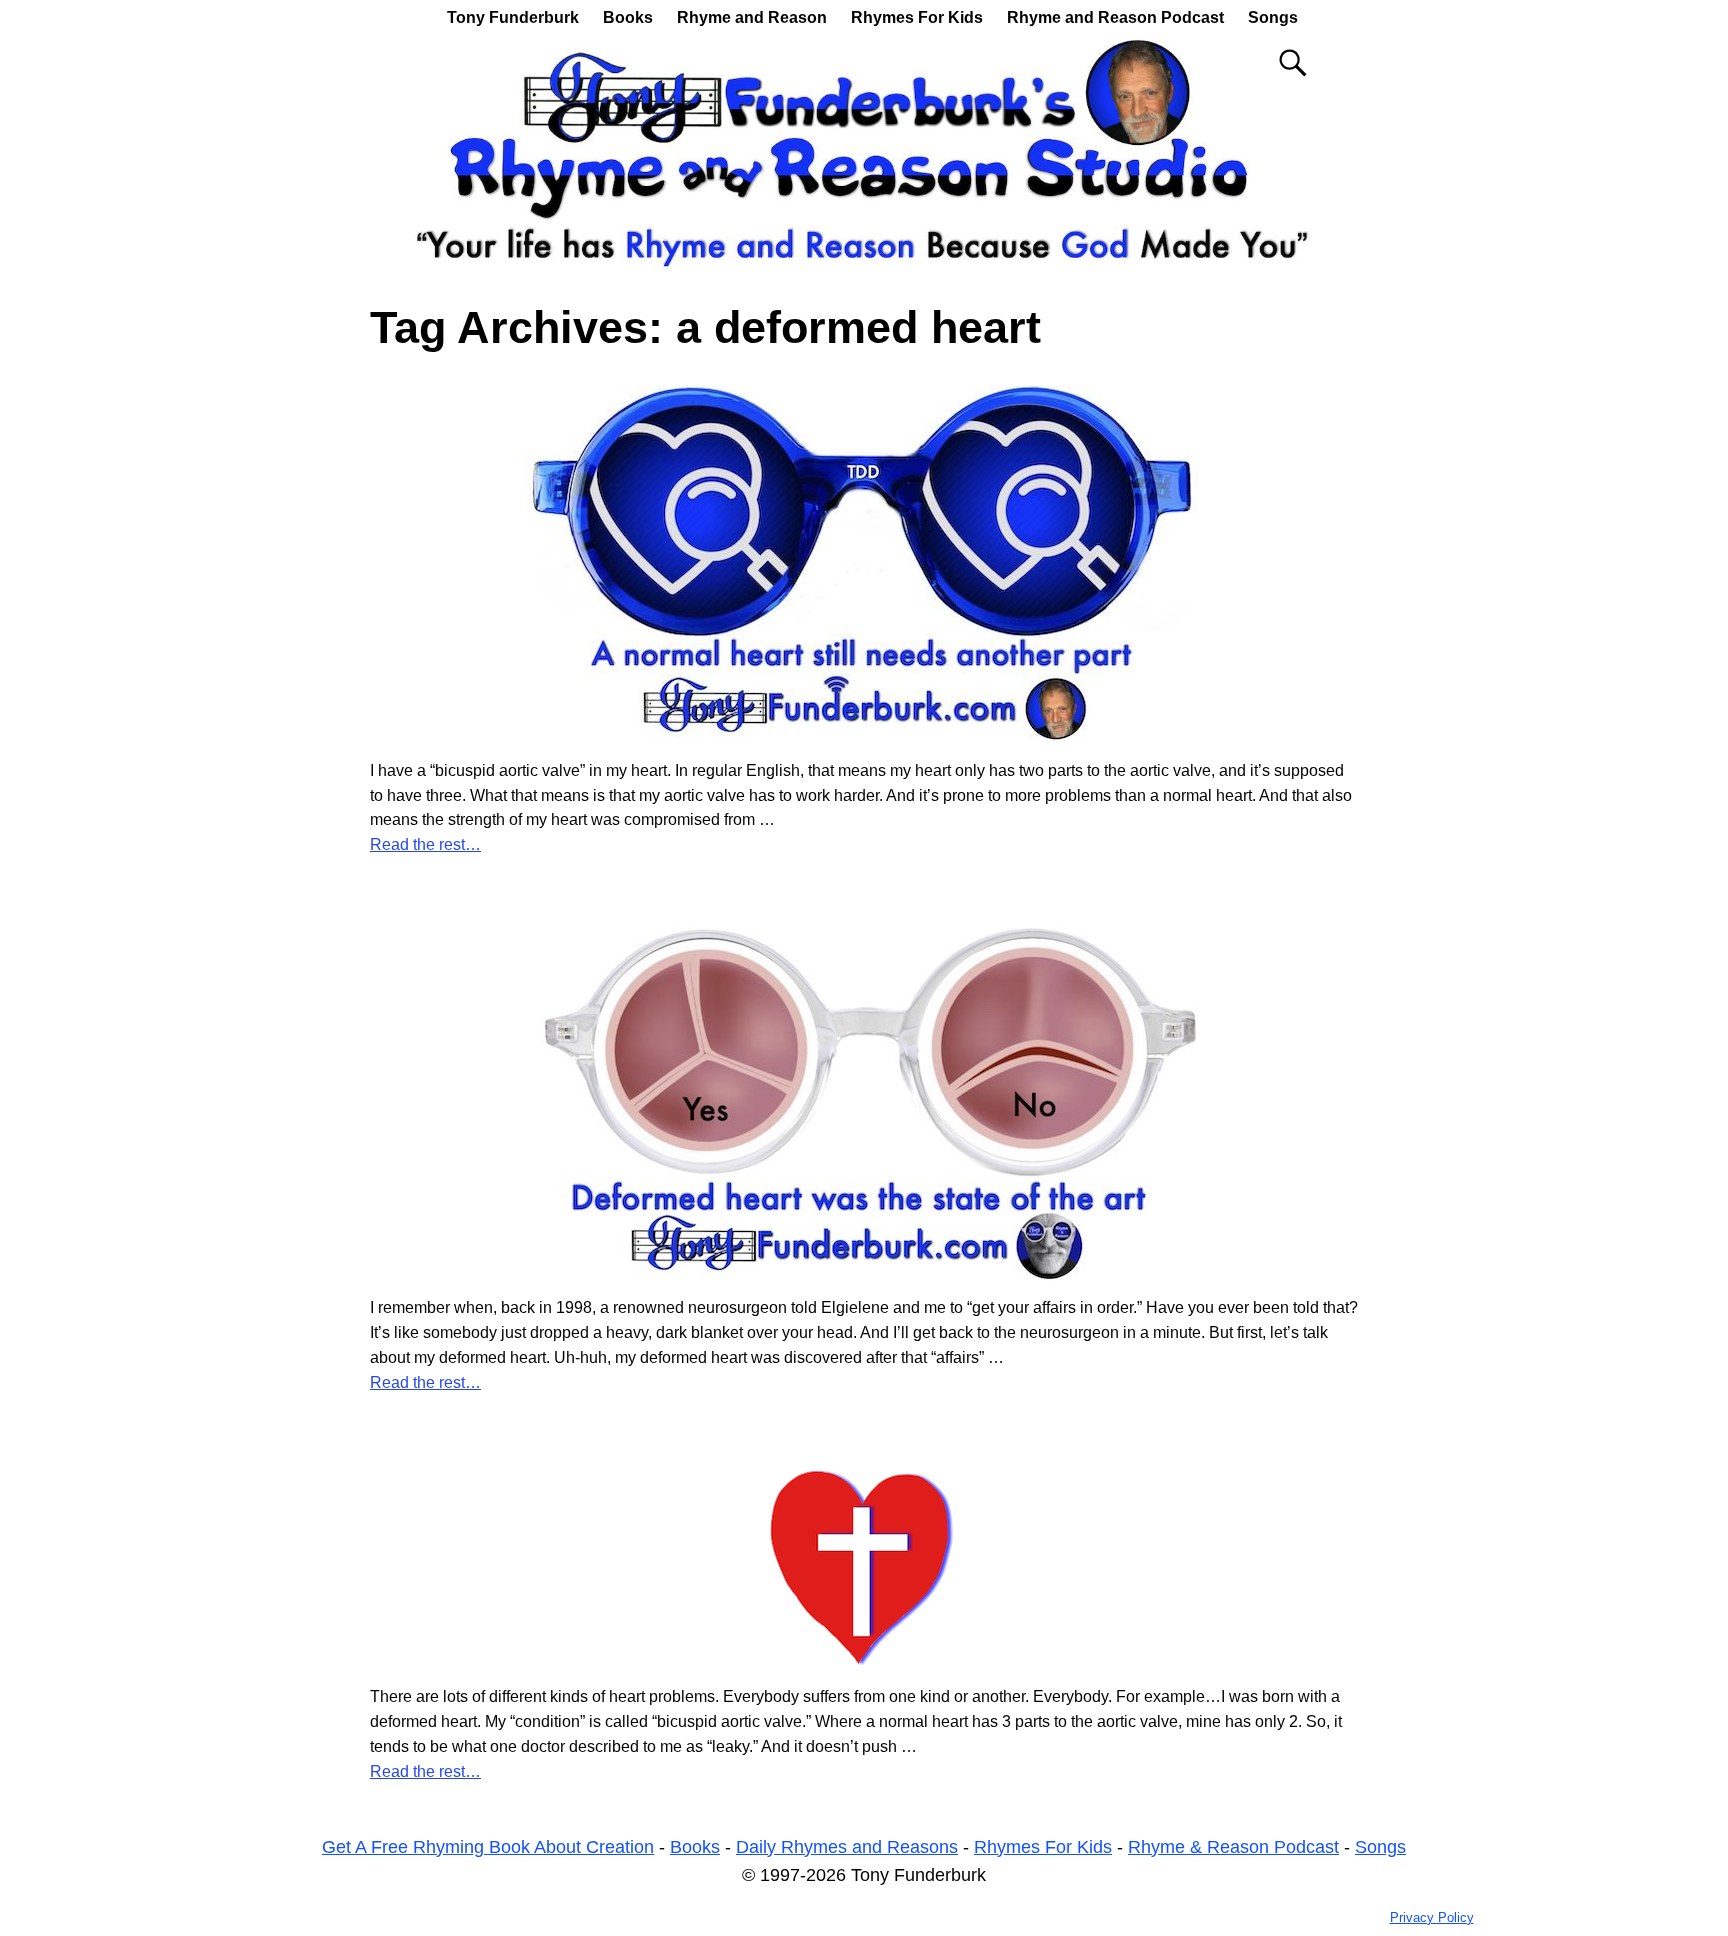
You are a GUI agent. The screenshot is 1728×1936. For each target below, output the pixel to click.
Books (628, 17)
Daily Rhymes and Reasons (847, 1847)
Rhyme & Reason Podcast (1233, 1847)
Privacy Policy (1432, 1917)
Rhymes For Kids (917, 17)
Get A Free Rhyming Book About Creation (488, 1847)
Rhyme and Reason (752, 17)
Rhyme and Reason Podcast (1115, 17)
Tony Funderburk (513, 17)
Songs (1273, 17)
